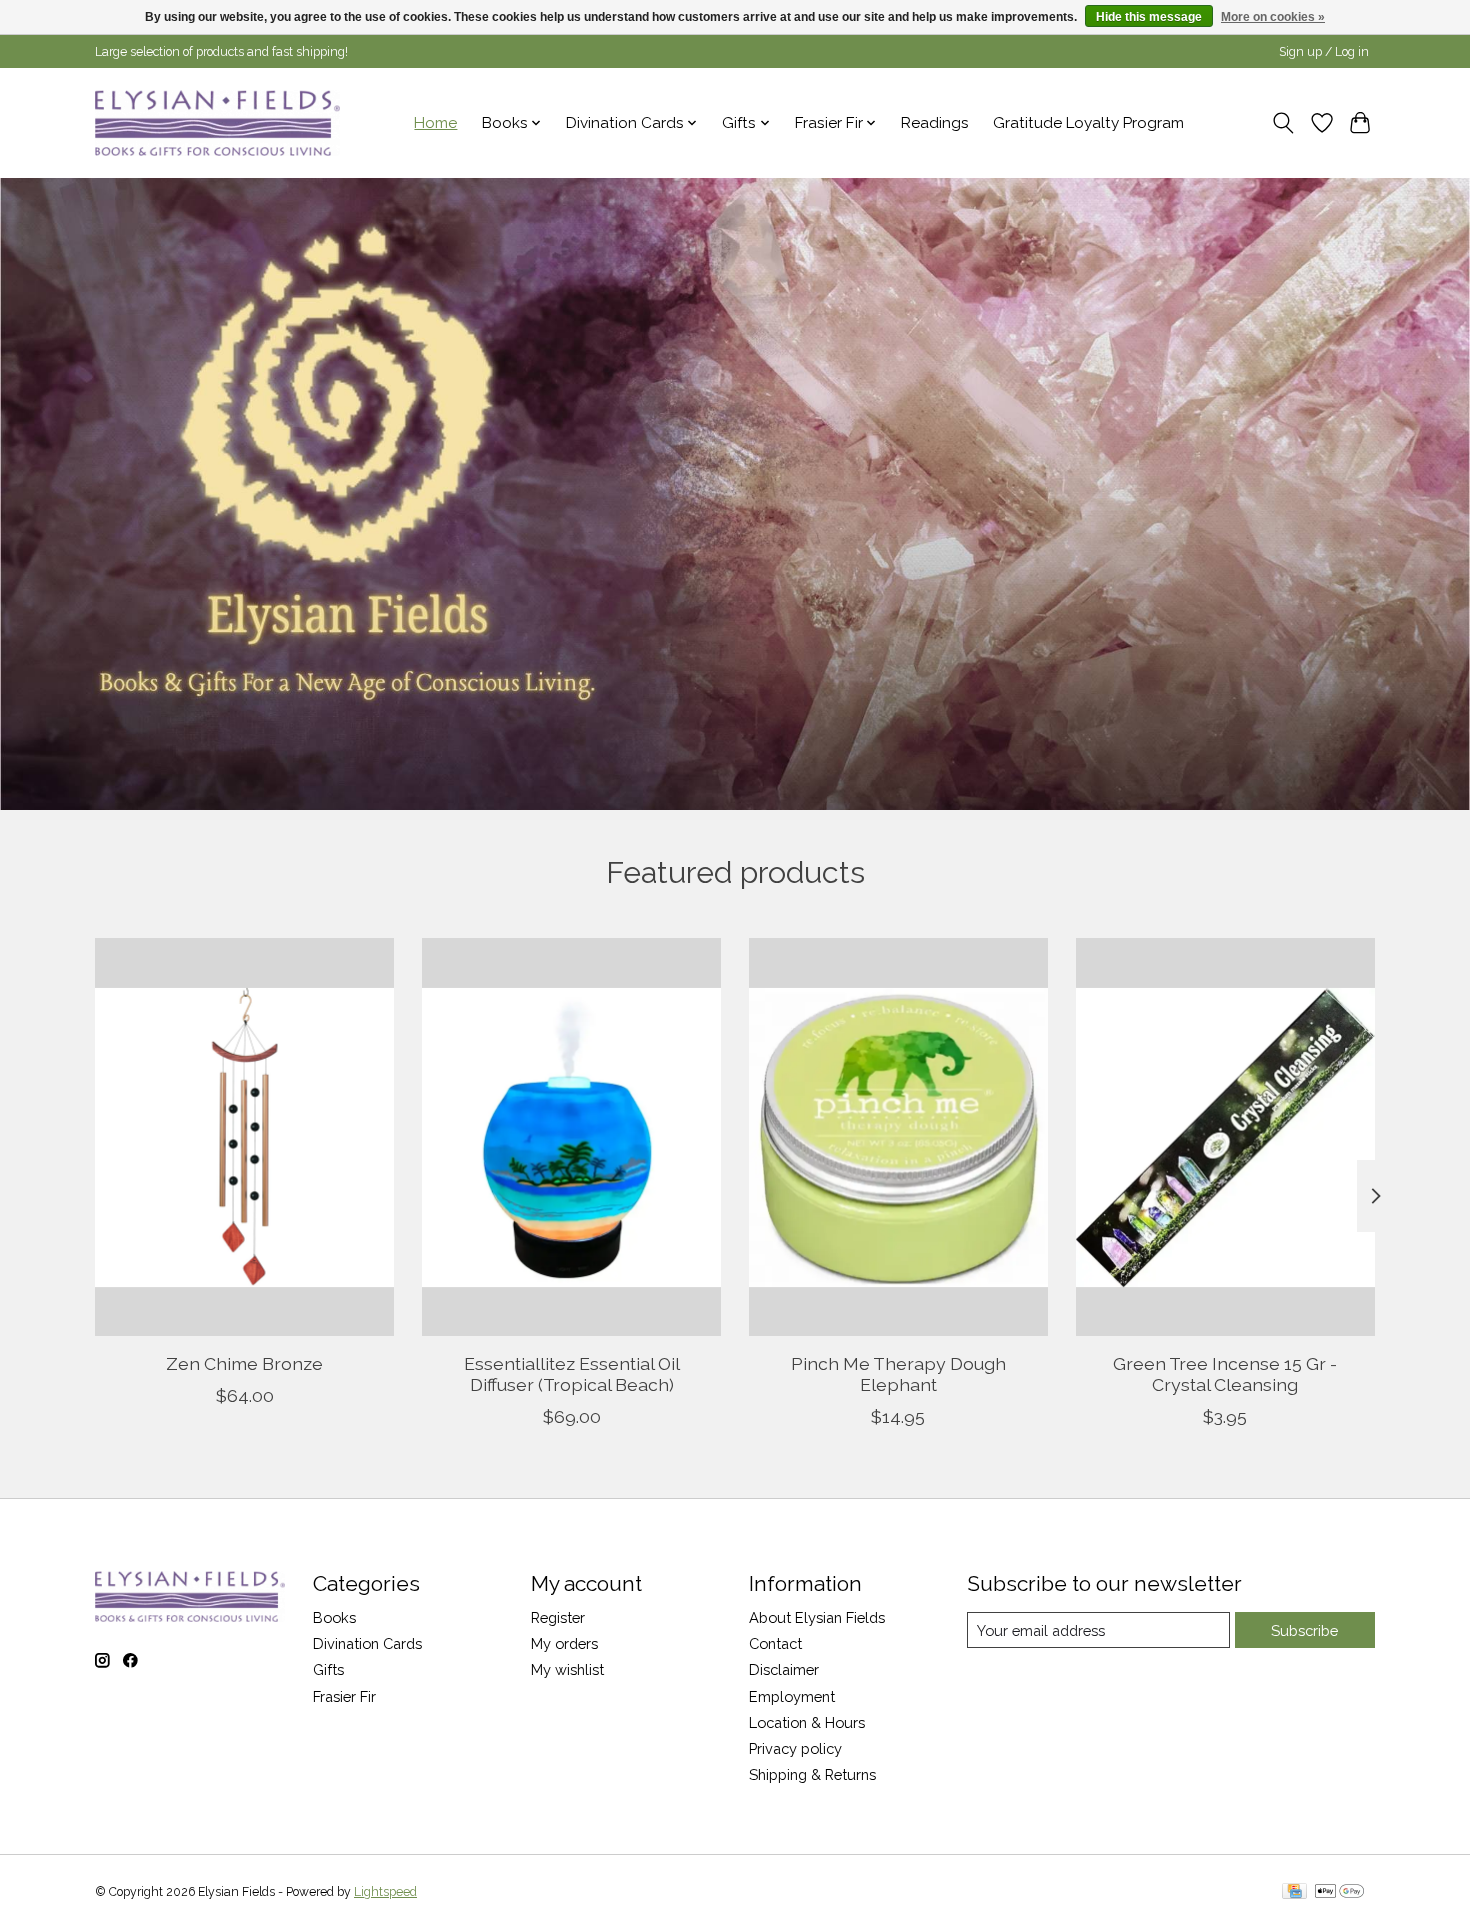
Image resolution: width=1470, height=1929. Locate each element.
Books (334, 1617)
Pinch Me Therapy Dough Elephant (898, 1373)
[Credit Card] (1294, 1892)
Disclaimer (784, 1669)
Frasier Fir (344, 1696)
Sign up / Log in (1324, 52)
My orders (564, 1643)
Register (558, 1617)
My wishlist (567, 1669)
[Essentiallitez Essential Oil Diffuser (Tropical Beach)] (571, 1137)
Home (435, 123)
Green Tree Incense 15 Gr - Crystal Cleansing (1225, 1373)
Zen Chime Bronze (244, 1362)
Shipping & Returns (812, 1774)
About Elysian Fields (817, 1617)
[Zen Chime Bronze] (244, 1137)
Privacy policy (795, 1748)
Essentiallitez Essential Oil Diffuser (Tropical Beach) (572, 1373)
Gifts (328, 1669)
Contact (775, 1643)
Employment (792, 1696)
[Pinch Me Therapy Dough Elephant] (898, 1137)
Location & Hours (807, 1722)
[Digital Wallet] (1339, 1892)
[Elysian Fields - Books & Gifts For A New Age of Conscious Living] (217, 122)
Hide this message (1149, 17)
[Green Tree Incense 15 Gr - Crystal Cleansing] (1225, 1137)
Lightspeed (385, 1892)
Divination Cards (367, 1643)
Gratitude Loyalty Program (1088, 123)
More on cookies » (1273, 17)
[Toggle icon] (1283, 123)
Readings (935, 123)
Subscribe (1304, 1630)
